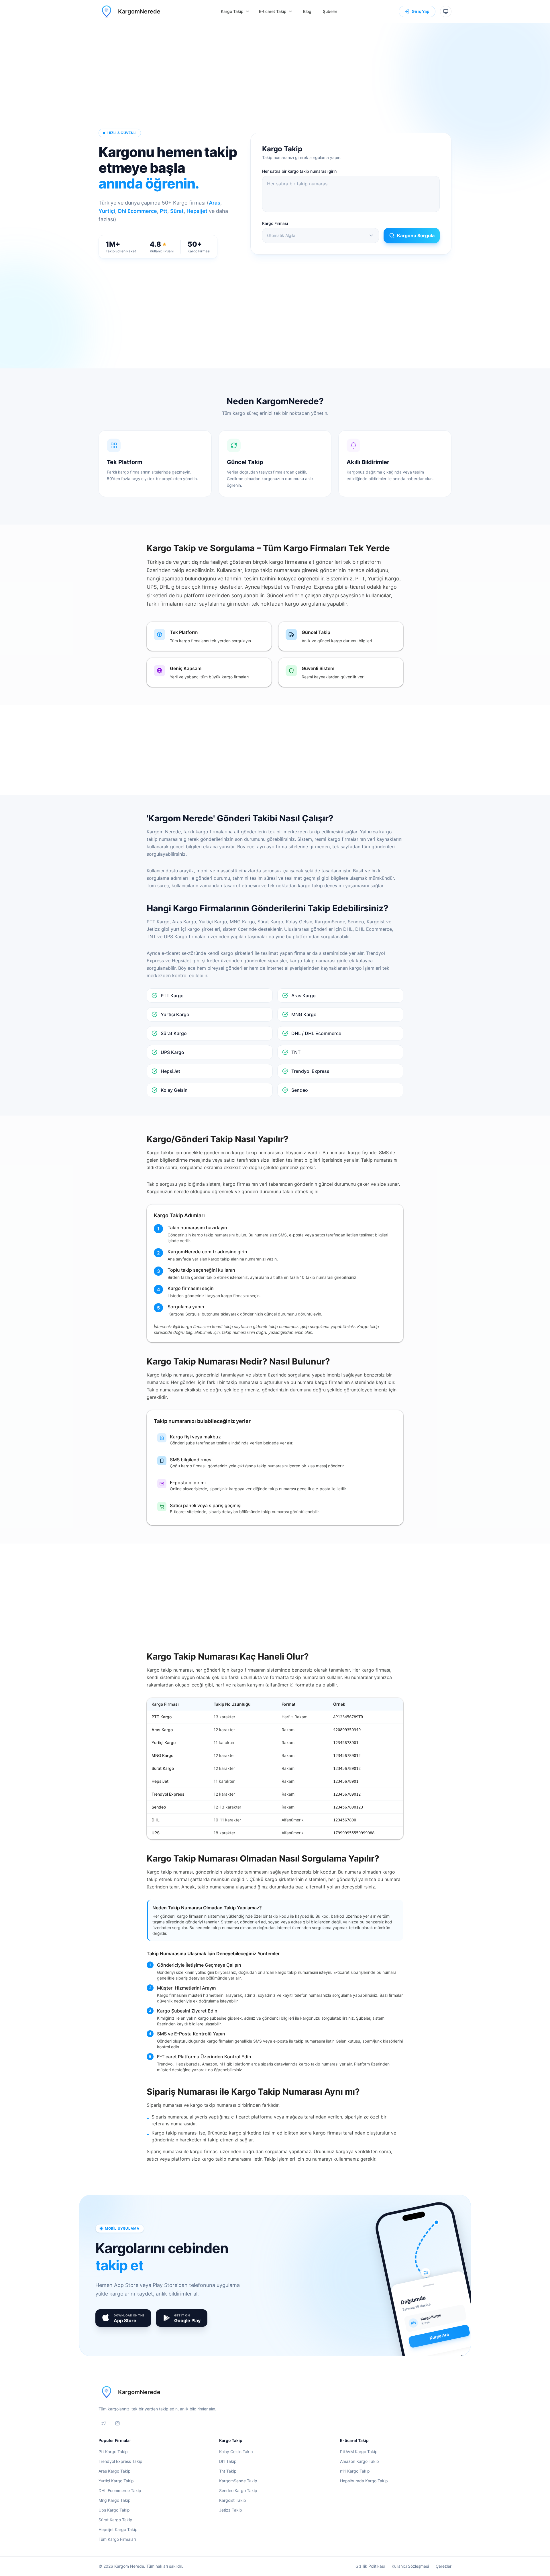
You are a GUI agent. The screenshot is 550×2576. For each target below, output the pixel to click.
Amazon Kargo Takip (360, 2461)
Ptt (164, 211)
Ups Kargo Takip (114, 2510)
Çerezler (444, 2566)
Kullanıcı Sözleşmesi (410, 2566)
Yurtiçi (107, 211)
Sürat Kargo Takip (115, 2520)
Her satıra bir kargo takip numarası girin (299, 171)
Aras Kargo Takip (115, 2471)
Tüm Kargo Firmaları (117, 2539)
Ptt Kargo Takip (113, 2452)
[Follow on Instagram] (117, 2423)
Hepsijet (197, 211)
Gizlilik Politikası (370, 2566)
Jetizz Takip (231, 2510)
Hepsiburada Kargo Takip (364, 2481)
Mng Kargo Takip (115, 2500)
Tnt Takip (228, 2471)
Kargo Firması (275, 223)
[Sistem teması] (446, 11)
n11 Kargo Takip (355, 2471)
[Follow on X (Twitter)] (104, 2423)
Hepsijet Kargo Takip (118, 2529)
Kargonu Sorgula (416, 235)
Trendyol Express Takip (120, 2461)
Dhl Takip (228, 2461)
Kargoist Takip (233, 2500)
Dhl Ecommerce (137, 211)
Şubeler (330, 11)
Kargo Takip (232, 11)
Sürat (177, 211)
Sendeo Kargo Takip (238, 2490)
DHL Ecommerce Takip (120, 2490)
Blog (307, 11)
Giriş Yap (421, 11)
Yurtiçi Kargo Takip (116, 2481)
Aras (215, 203)
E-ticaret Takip (273, 11)
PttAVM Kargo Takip (359, 2452)
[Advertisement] (275, 82)
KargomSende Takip (238, 2481)
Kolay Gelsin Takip (236, 2452)
